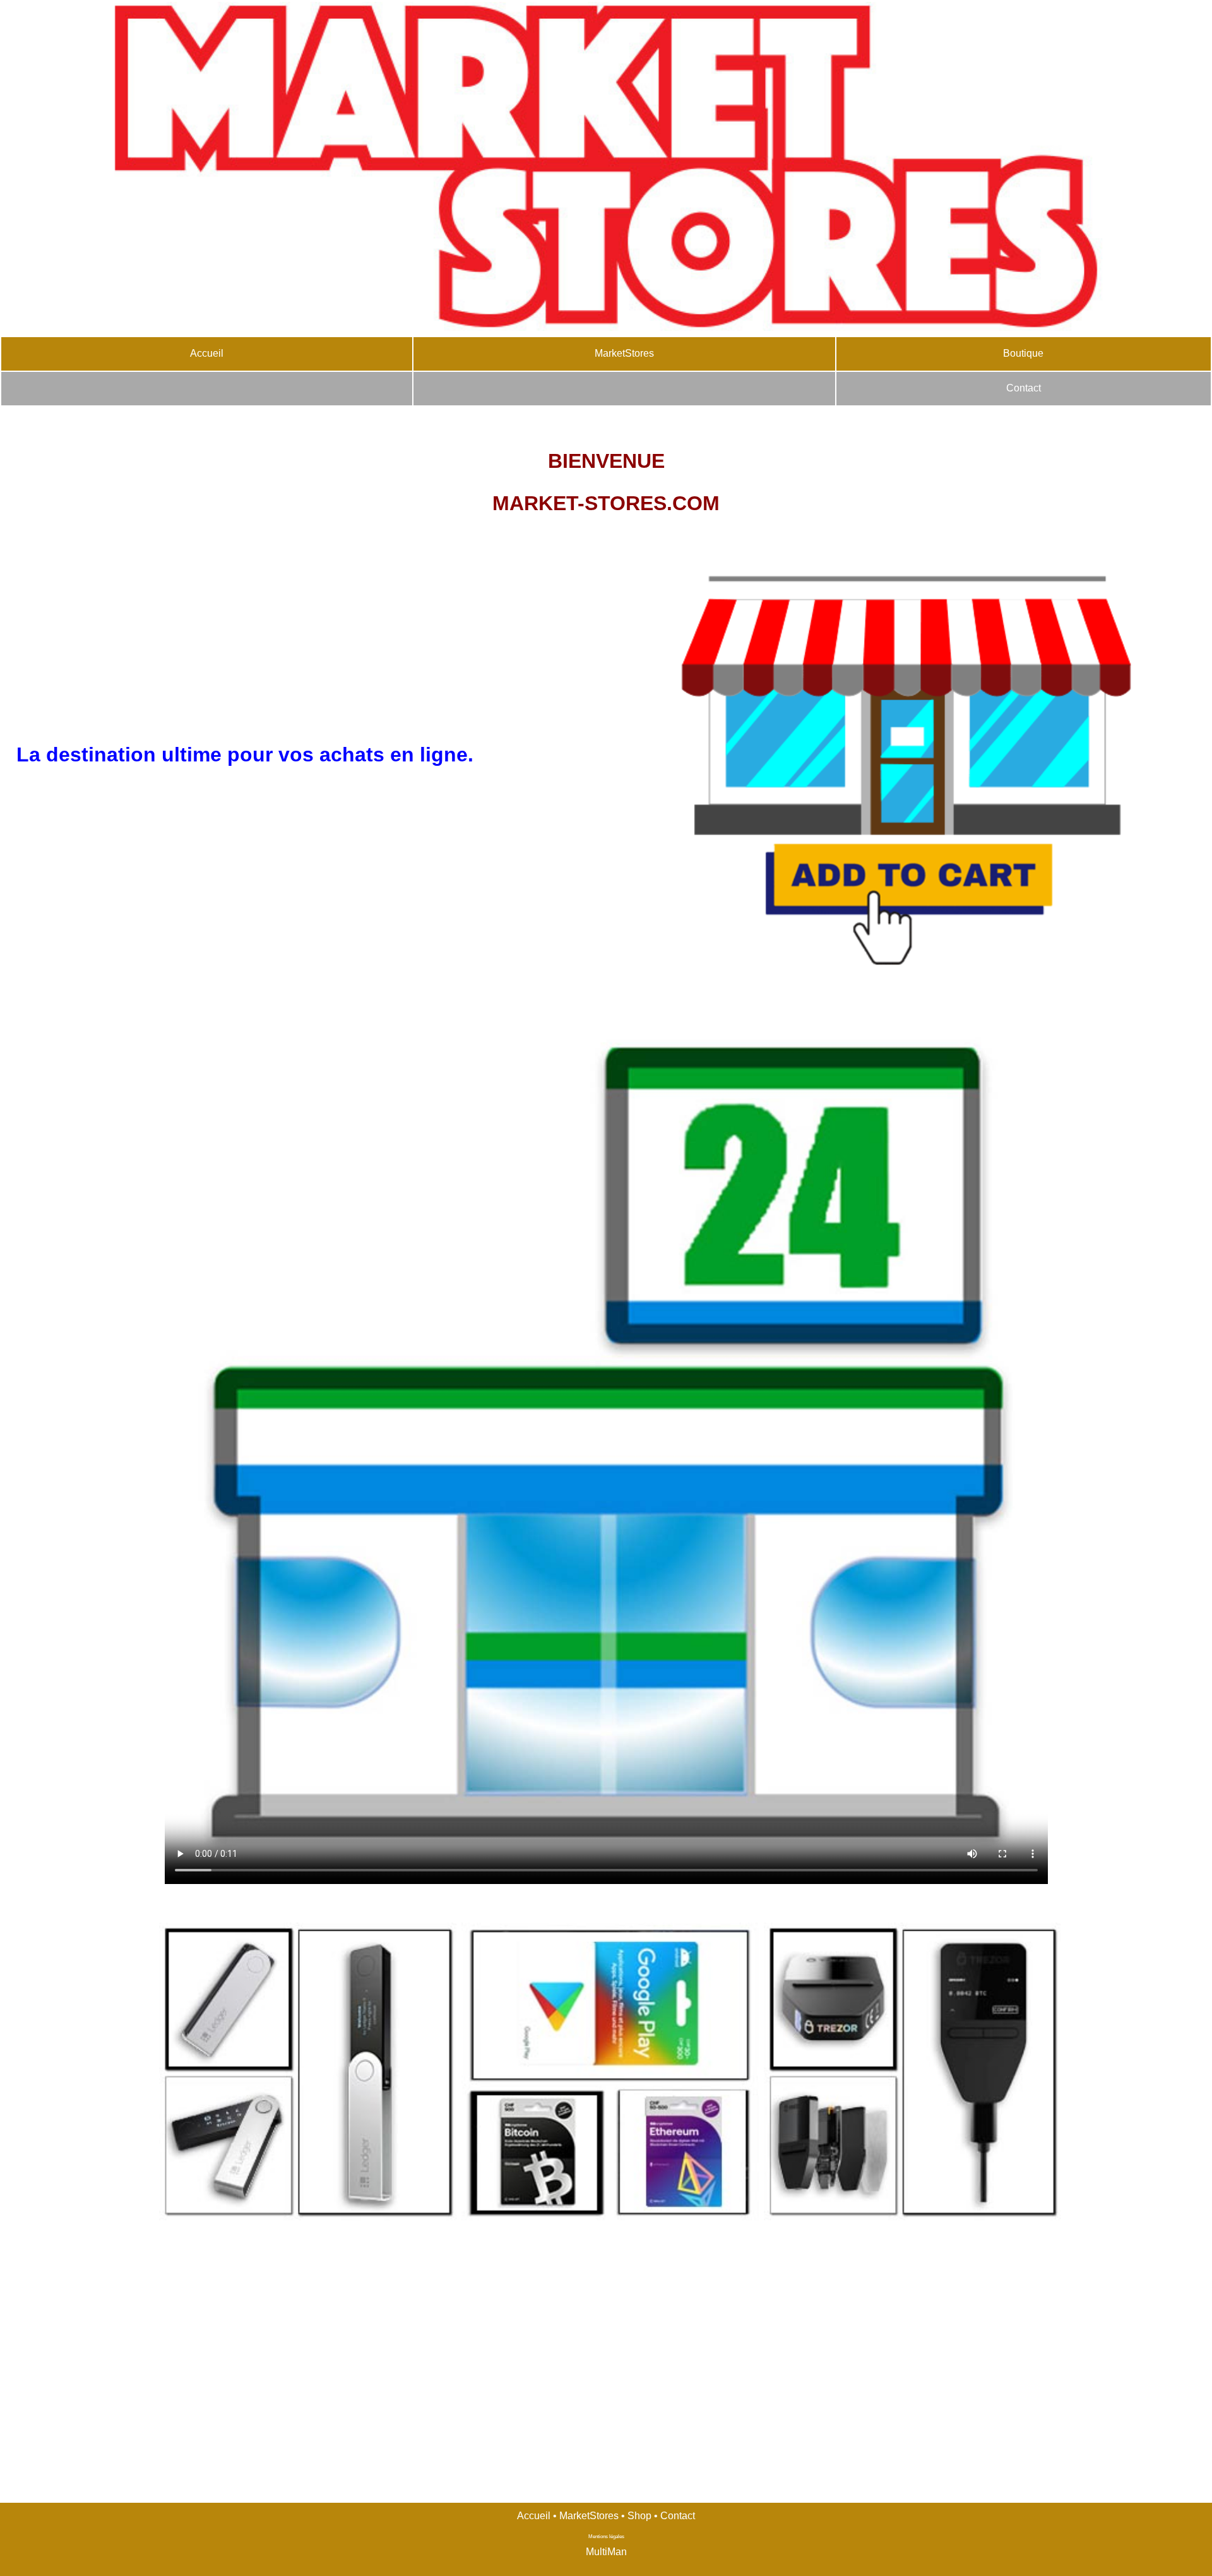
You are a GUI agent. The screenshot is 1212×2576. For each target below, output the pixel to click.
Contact (1024, 388)
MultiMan (606, 2552)
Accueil (207, 353)
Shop (639, 2516)
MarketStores (624, 353)
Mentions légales (606, 2537)
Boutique (1023, 353)
